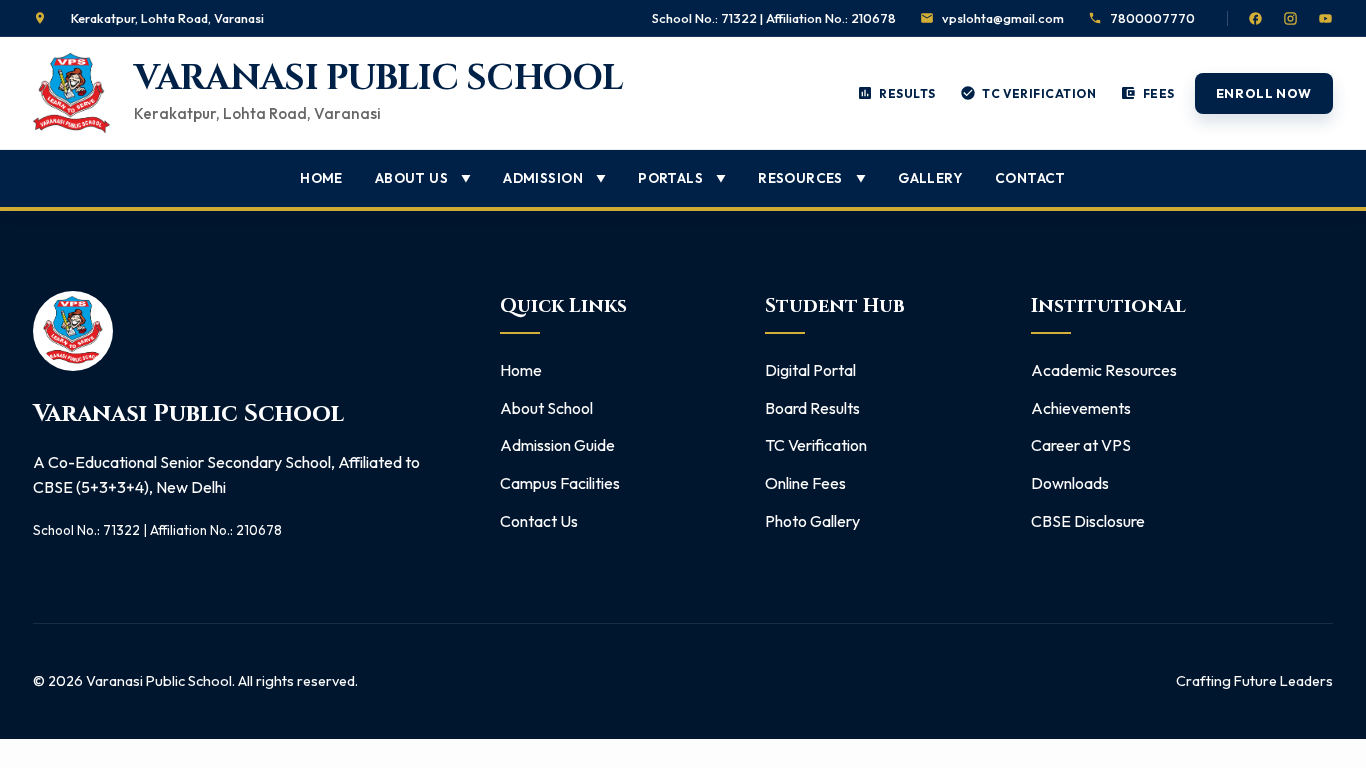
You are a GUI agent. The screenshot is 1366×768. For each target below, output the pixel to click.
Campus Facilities (560, 483)
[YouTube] (1325, 18)
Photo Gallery (812, 521)
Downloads (1070, 483)
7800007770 (1152, 18)
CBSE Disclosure (1088, 521)
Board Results (812, 408)
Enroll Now (1264, 93)
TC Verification (816, 445)
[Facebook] (1255, 18)
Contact (1030, 178)
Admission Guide (557, 445)
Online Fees (805, 483)
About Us (423, 178)
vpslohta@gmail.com (1003, 18)
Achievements (1081, 408)
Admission (554, 178)
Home (321, 178)
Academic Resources (1104, 370)
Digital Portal (810, 370)
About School (546, 408)
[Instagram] (1290, 18)
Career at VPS (1081, 445)
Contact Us (539, 521)
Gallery (930, 178)
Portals (682, 178)
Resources (812, 178)
